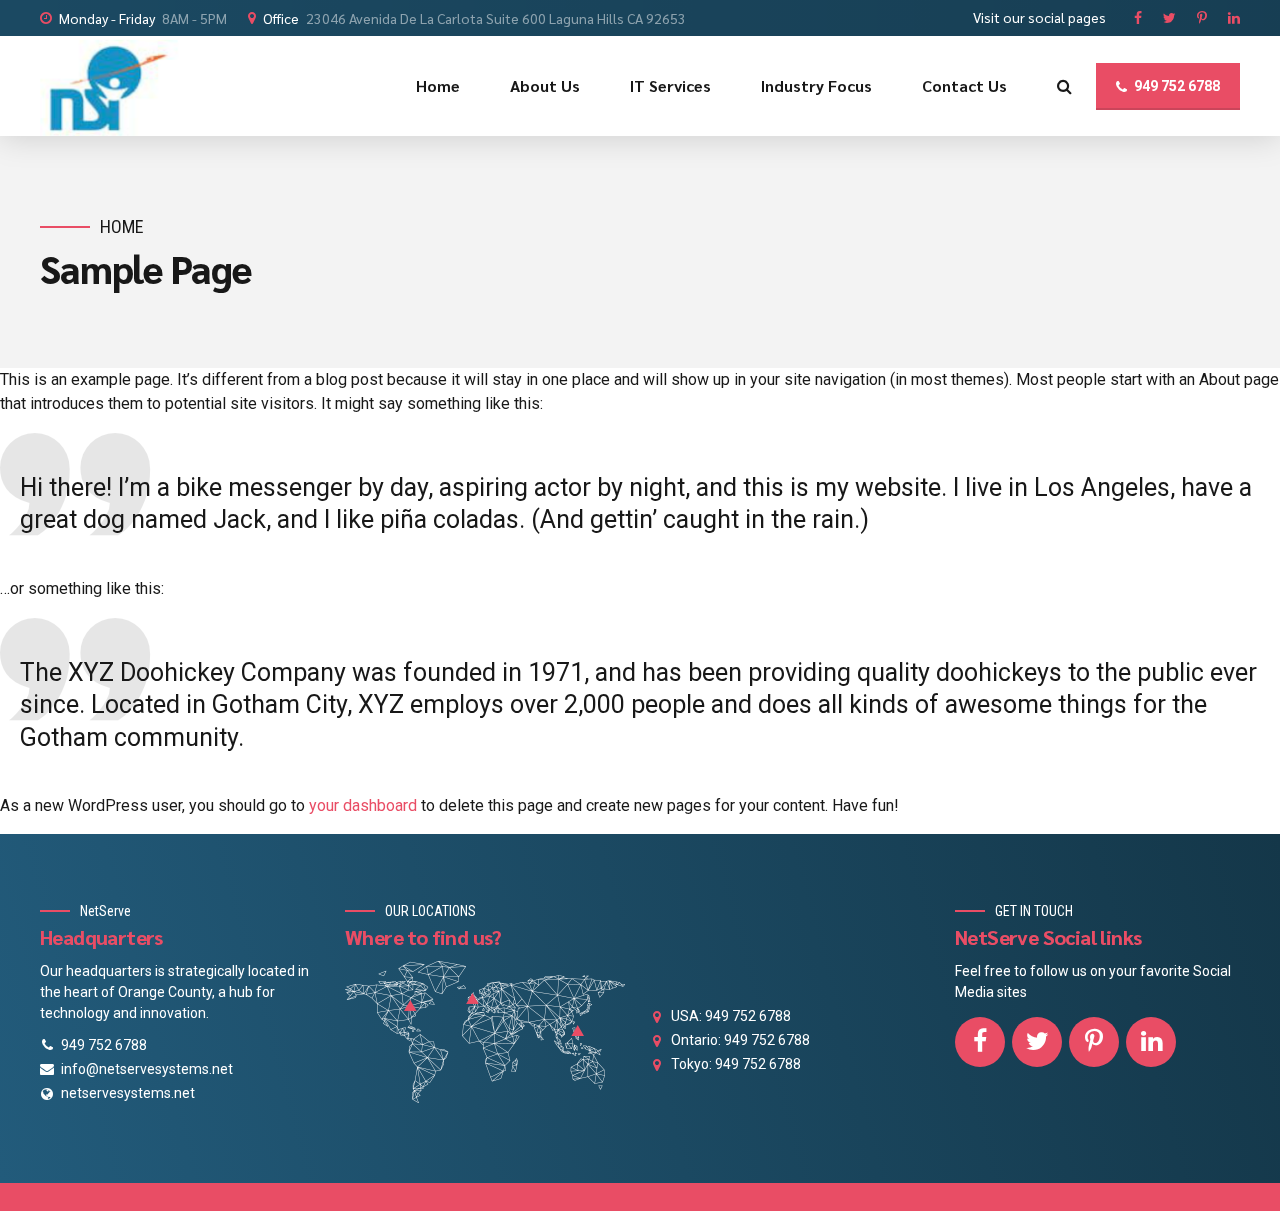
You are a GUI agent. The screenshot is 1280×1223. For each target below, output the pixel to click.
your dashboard (363, 805)
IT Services (670, 85)
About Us (545, 85)
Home (438, 85)
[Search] (1064, 86)
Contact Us (964, 85)
